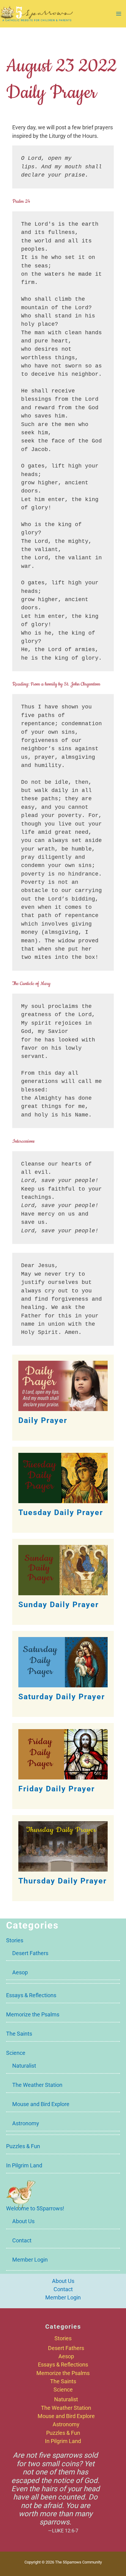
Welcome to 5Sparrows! (35, 2208)
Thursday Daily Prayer (63, 1881)
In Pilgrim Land (24, 2165)
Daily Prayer (43, 1420)
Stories (15, 1940)
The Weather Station (37, 2085)
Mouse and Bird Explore (41, 2104)
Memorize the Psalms (33, 2014)
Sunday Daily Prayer (59, 1605)
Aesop (20, 1972)
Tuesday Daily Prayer (61, 1512)
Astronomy (26, 2123)
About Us (23, 2221)
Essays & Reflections (31, 1995)
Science (16, 2053)
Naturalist (24, 2066)
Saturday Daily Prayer (62, 1697)
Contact (22, 2240)
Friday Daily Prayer (57, 1789)
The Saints (19, 2034)
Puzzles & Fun (23, 2146)
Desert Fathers (30, 1953)
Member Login (30, 2260)
